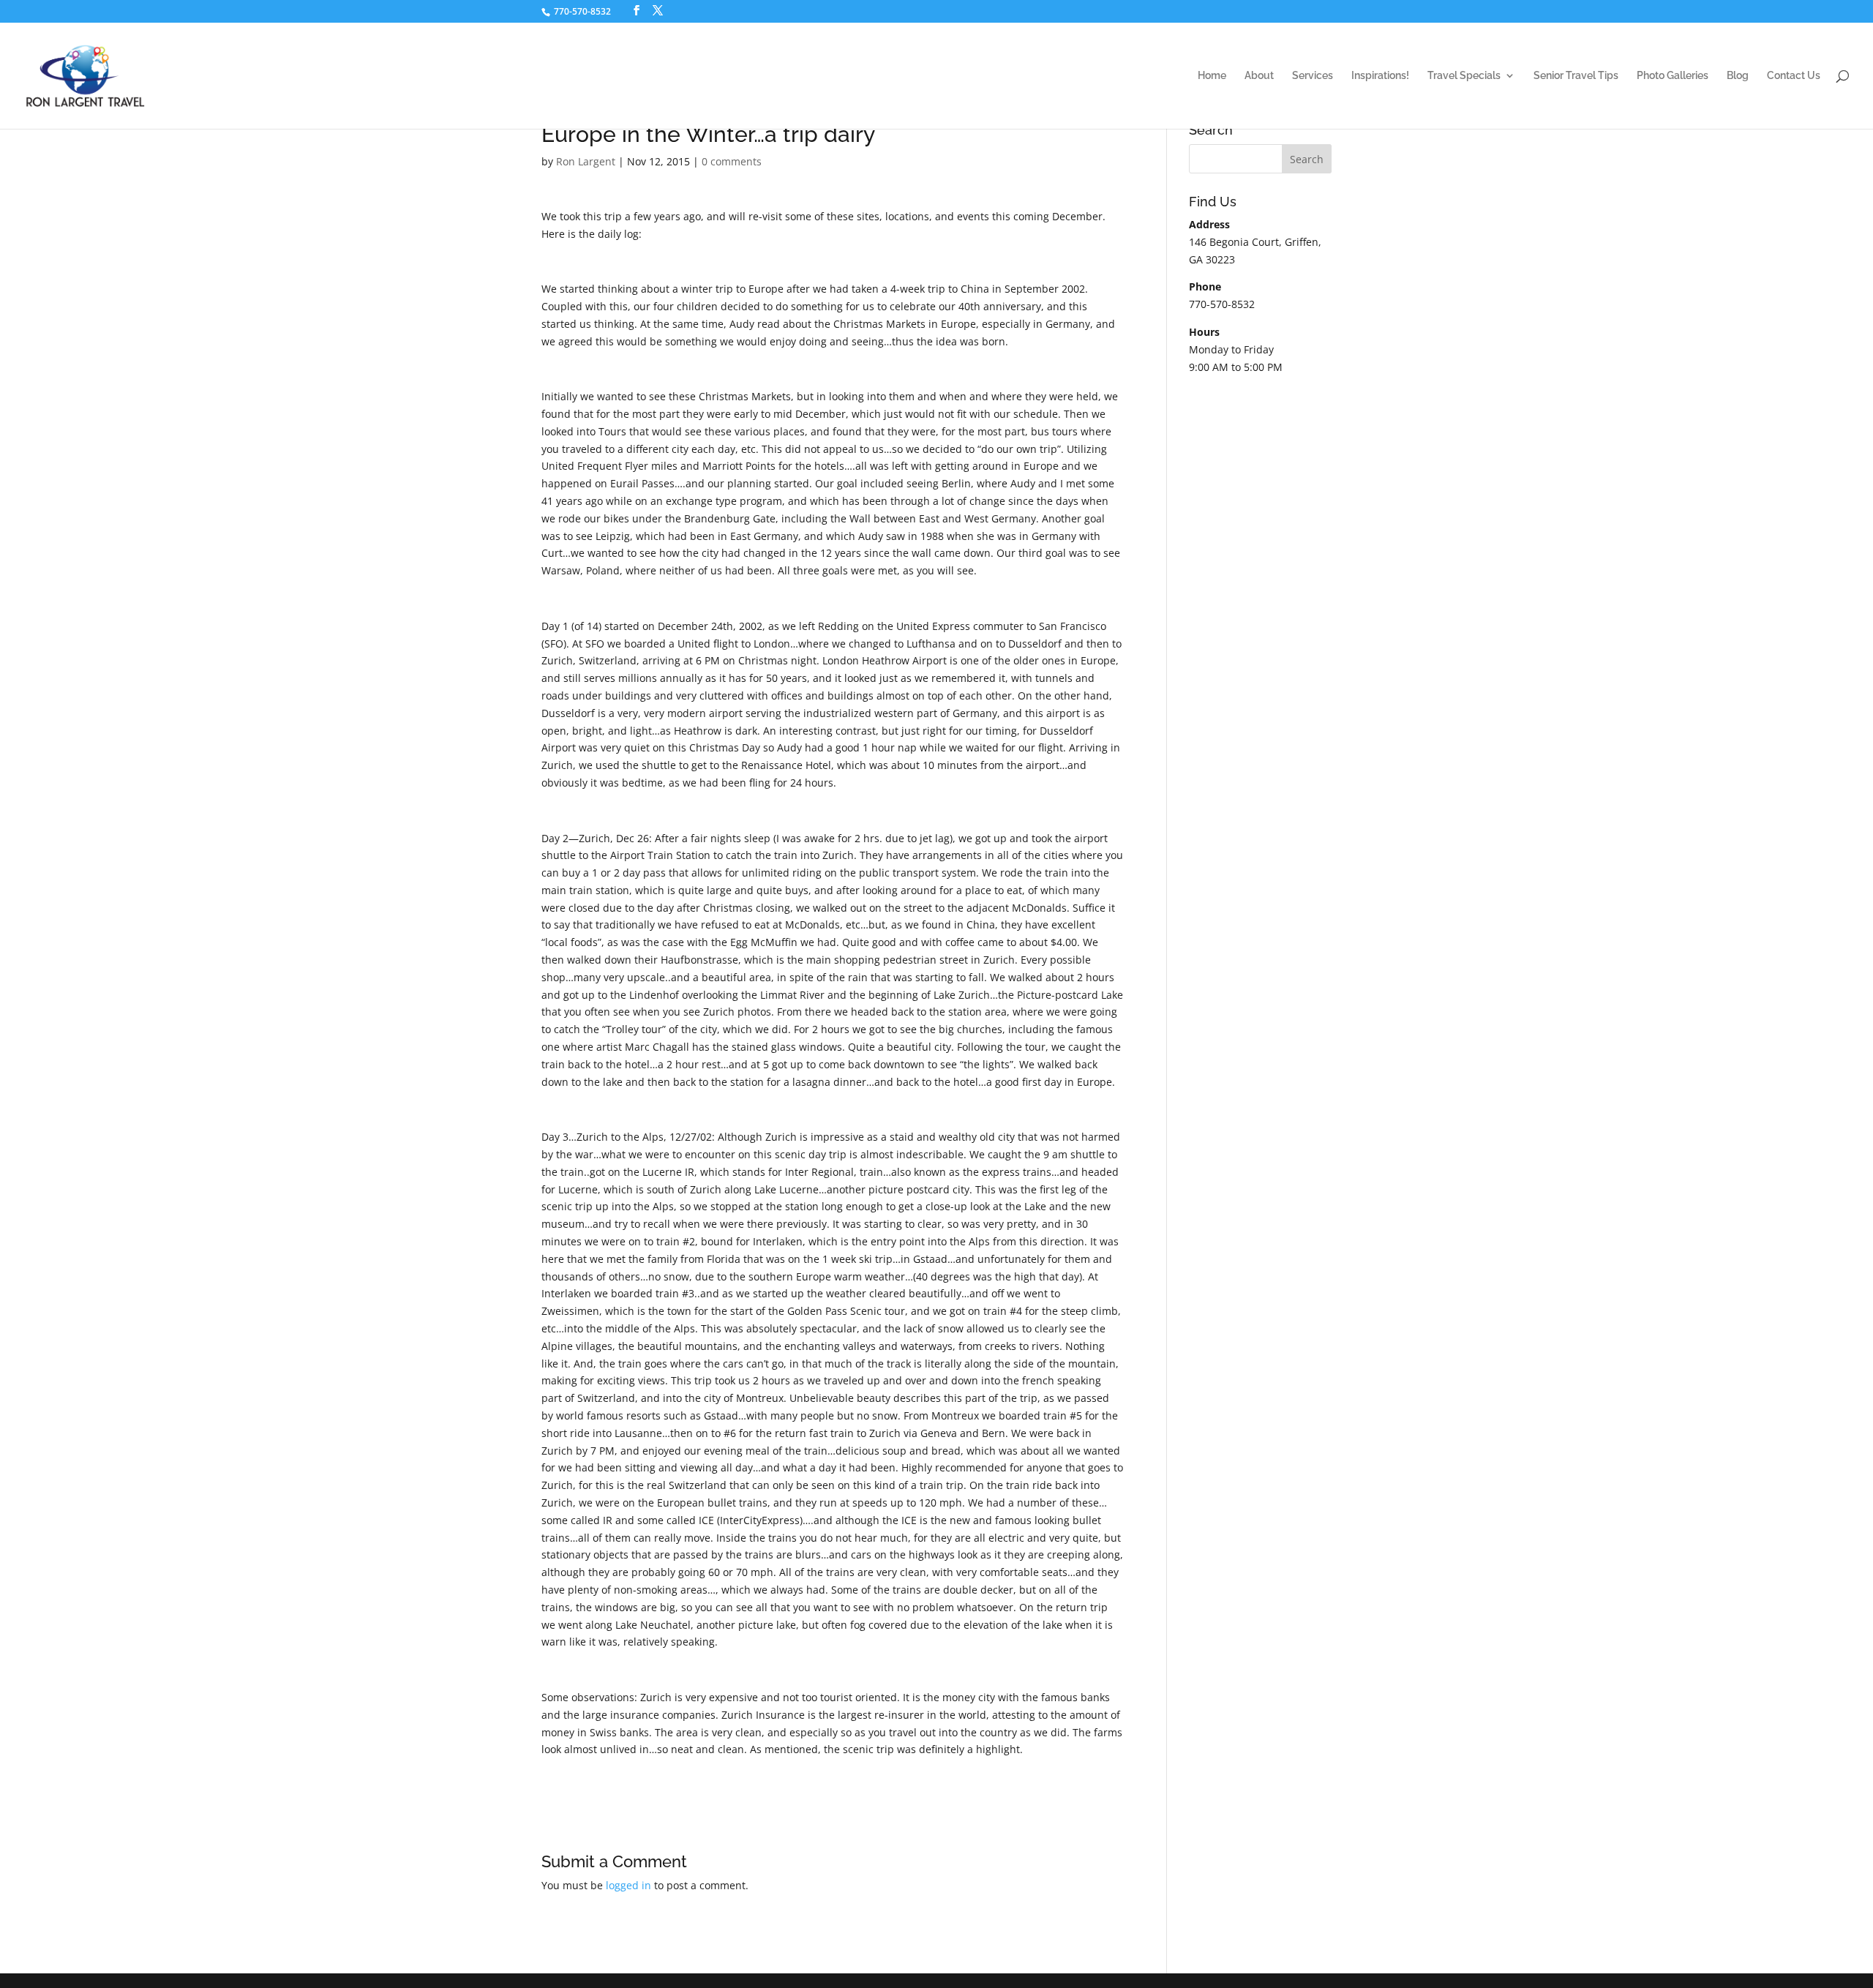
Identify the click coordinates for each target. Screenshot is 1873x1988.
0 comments (732, 161)
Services (1313, 76)
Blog (1738, 76)
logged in (628, 1885)
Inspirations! (1380, 76)
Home (1212, 76)
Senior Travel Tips (1576, 76)
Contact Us (1794, 76)
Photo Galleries (1673, 76)
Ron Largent (586, 161)
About (1259, 76)
